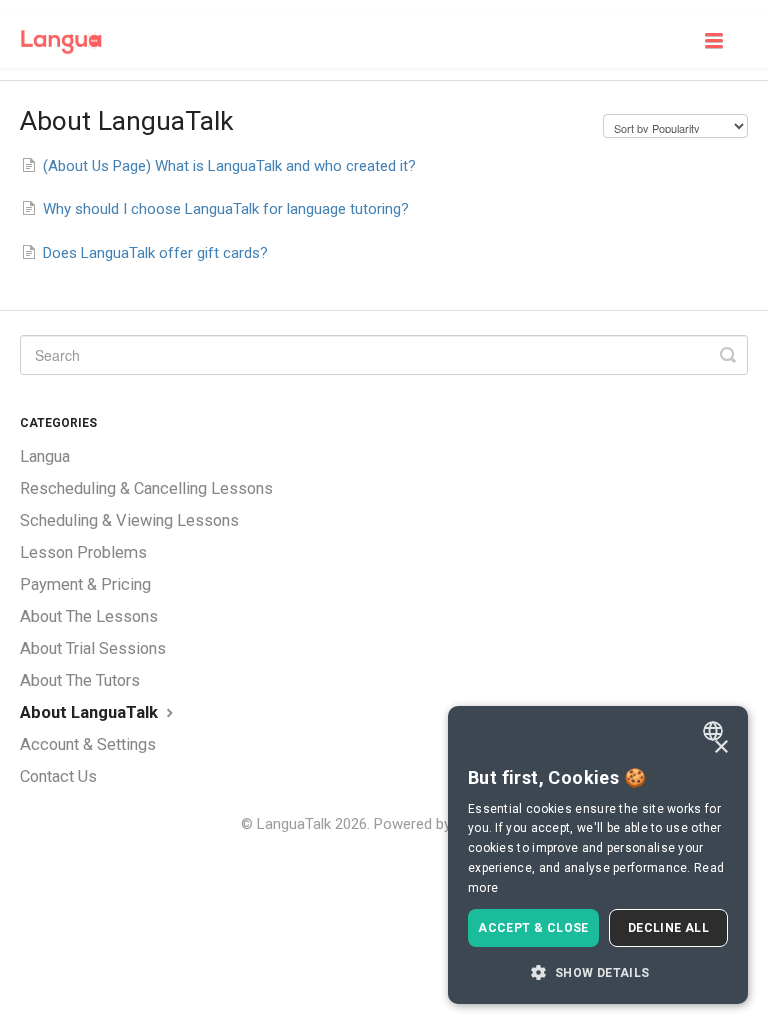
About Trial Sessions (93, 648)
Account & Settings (88, 744)
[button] (598, 972)
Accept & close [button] (533, 928)
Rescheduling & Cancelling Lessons (146, 488)
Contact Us (58, 776)
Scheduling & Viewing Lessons (129, 520)
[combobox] (715, 731)
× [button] (720, 747)
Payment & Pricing (85, 584)
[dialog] (598, 855)
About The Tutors (80, 680)
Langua (45, 456)
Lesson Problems (83, 552)
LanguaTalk (294, 824)
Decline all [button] (668, 928)
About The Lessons (89, 616)
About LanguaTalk (91, 712)
